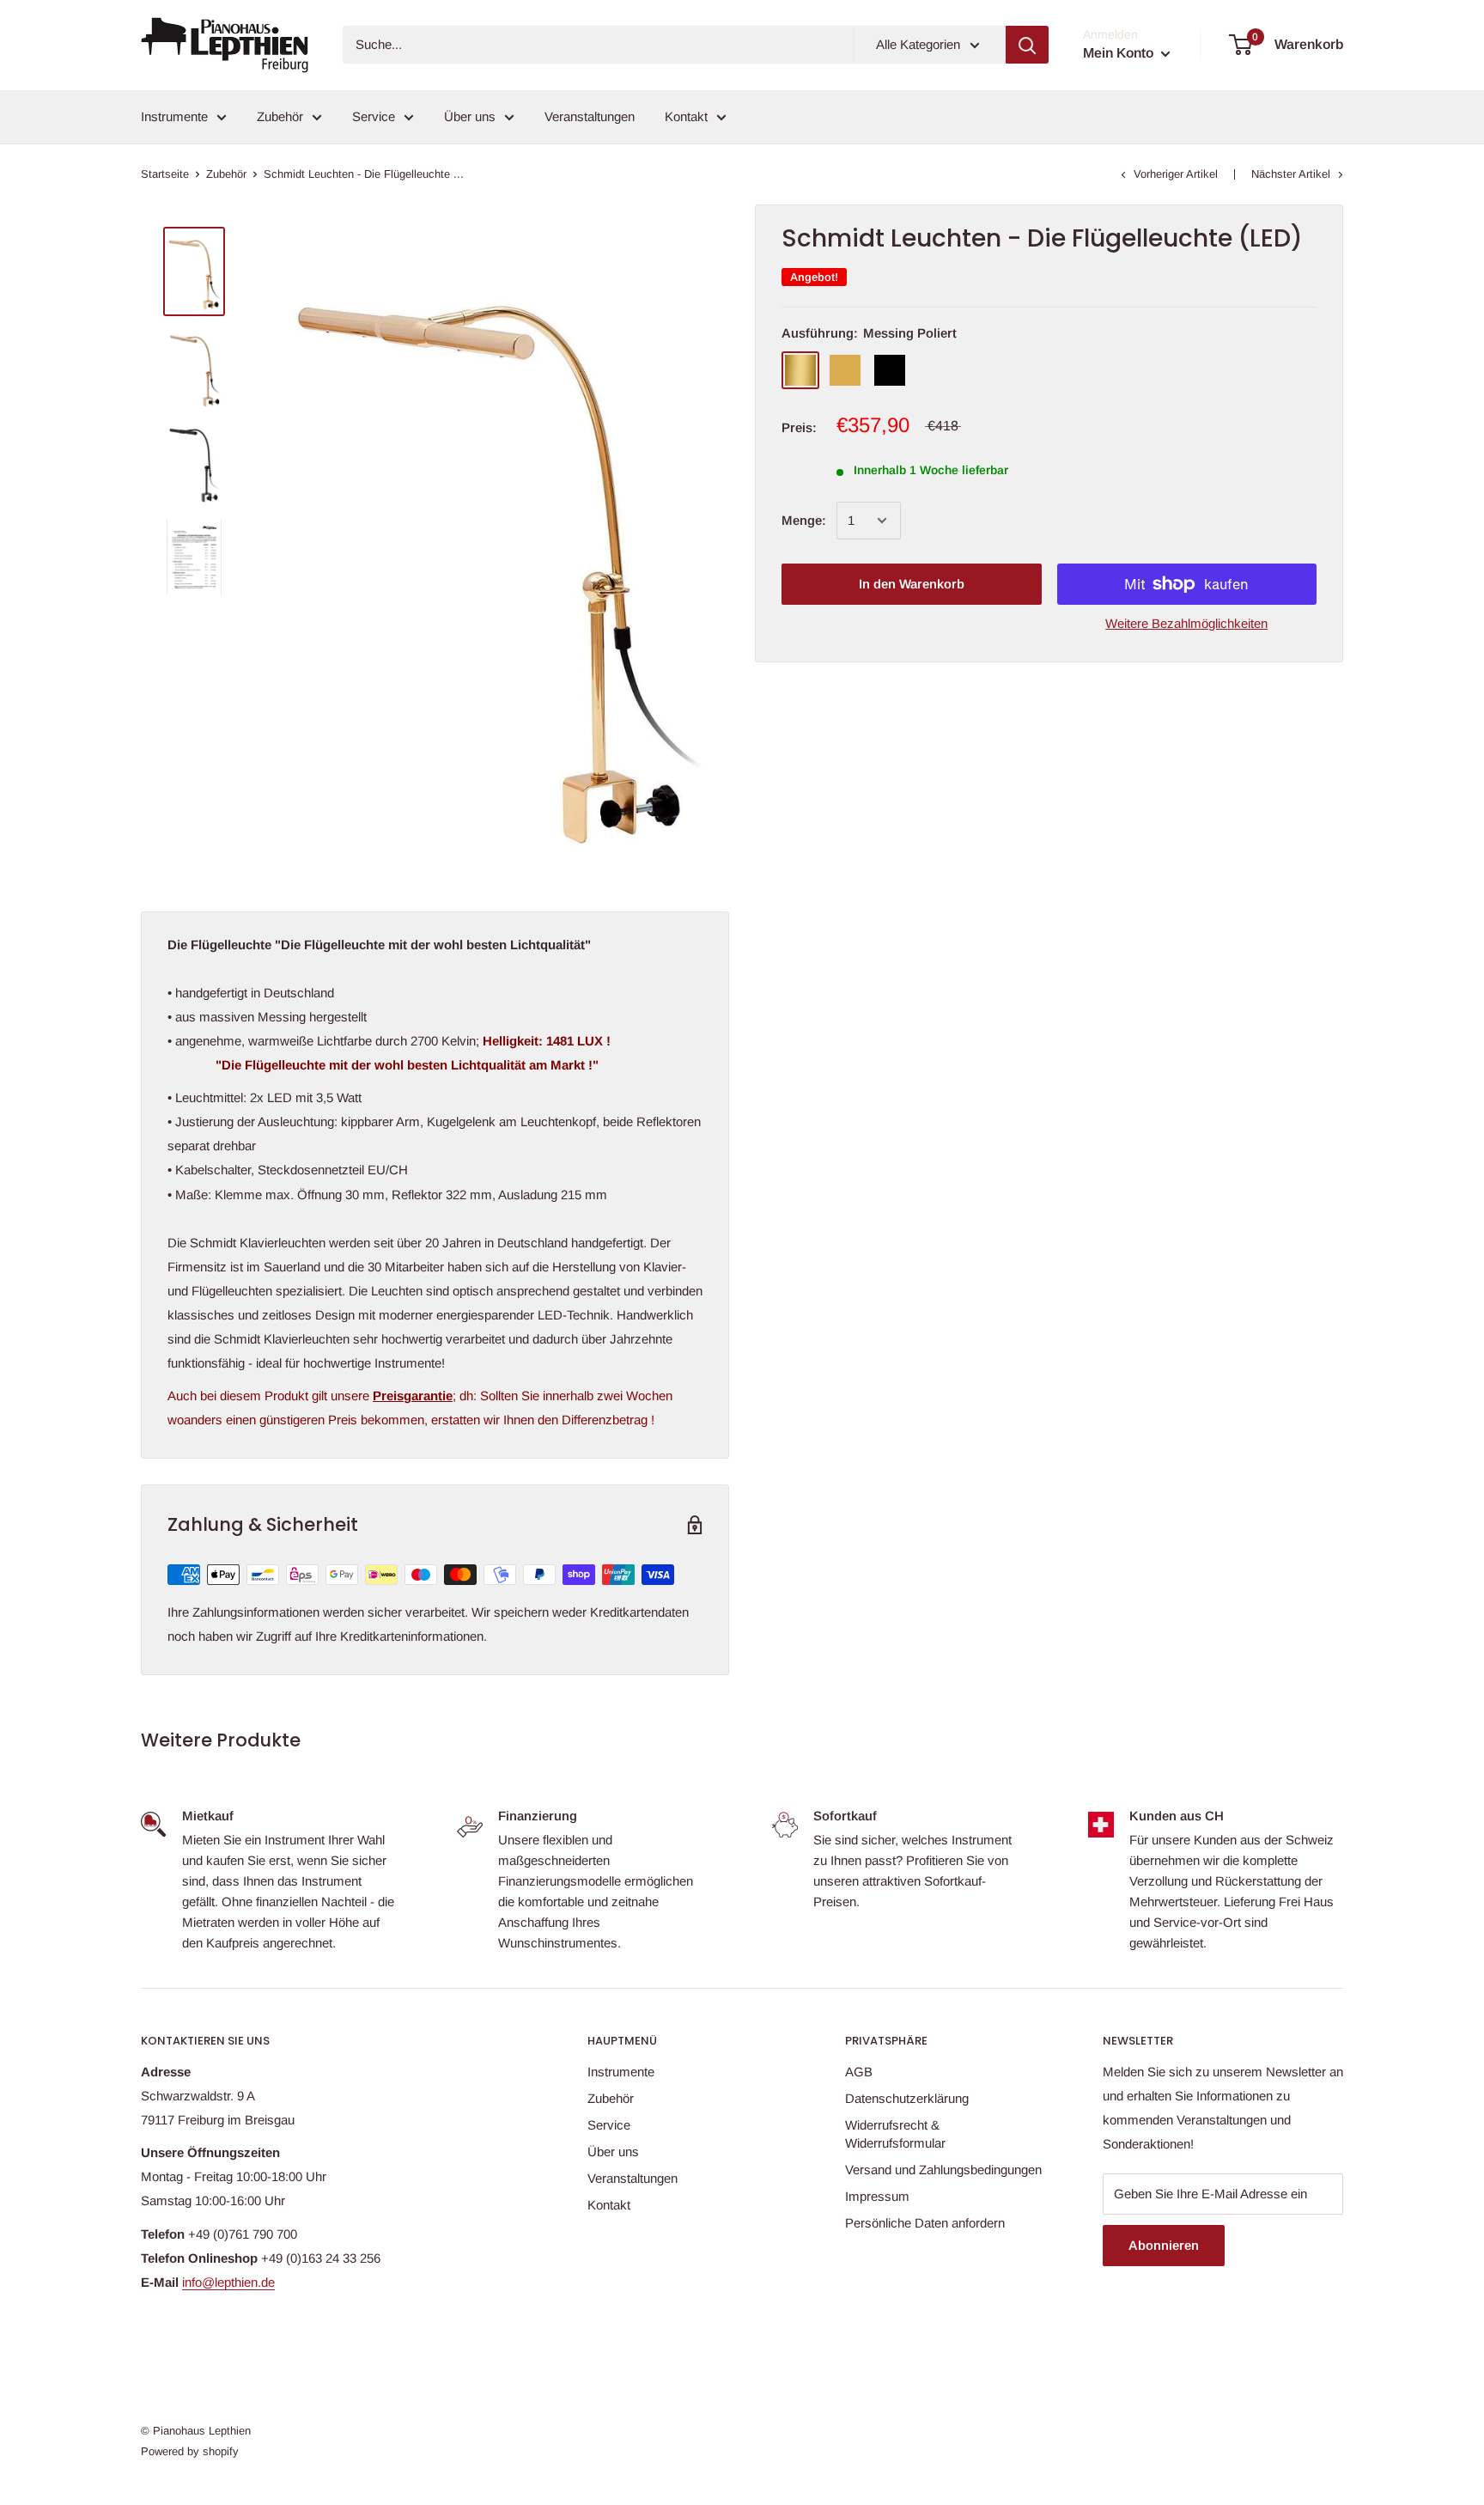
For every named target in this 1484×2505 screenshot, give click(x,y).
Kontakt (686, 116)
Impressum (877, 2196)
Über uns (470, 116)
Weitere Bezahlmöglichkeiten (1186, 623)
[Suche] (1027, 45)
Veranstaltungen (590, 116)
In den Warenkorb (912, 584)
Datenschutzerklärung (907, 2098)
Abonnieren (1164, 2245)
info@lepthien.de (228, 2282)
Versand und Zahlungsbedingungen (943, 2170)
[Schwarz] (890, 370)
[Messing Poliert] (800, 370)
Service (374, 116)
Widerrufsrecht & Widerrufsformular (895, 2134)
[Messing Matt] (845, 370)
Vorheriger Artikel (1176, 174)
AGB (859, 2072)
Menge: (804, 520)
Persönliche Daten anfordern (925, 2223)
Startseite (165, 174)
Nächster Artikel (1291, 174)
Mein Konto (1120, 53)
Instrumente (174, 116)
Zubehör (280, 116)
